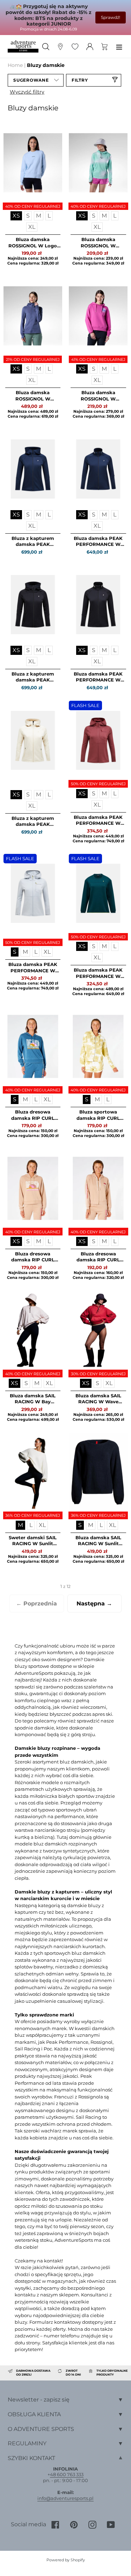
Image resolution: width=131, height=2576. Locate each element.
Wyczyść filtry (27, 92)
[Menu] (119, 46)
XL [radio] (32, 227)
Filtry (80, 80)
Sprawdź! (111, 17)
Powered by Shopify (66, 2560)
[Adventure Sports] (23, 46)
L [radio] (49, 216)
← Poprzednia (37, 1604)
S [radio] (28, 216)
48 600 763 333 (67, 2474)
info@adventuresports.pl (65, 2498)
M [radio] (39, 216)
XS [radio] (16, 216)
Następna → (94, 1604)
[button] (36, 80)
